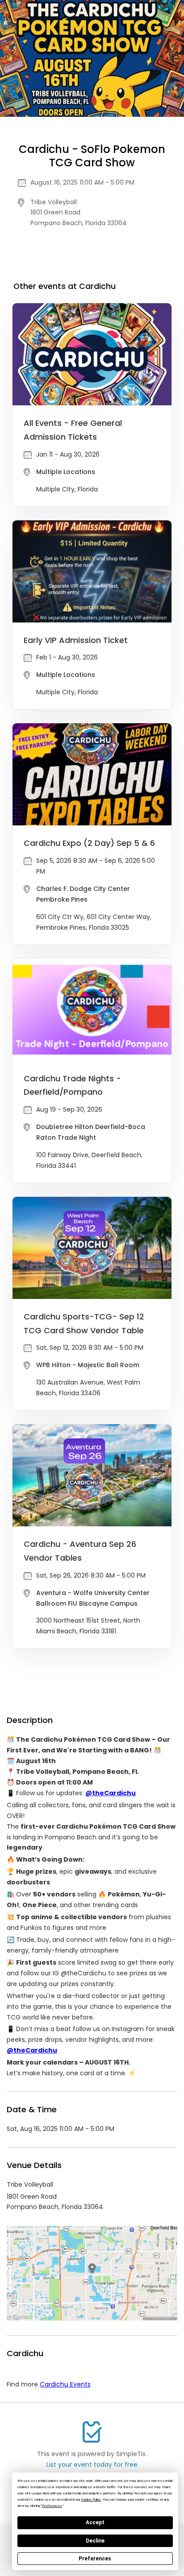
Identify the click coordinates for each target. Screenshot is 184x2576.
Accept (95, 2522)
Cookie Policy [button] (91, 2500)
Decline (95, 2541)
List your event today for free (92, 2465)
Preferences (95, 2559)
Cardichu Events (65, 2384)
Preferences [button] (52, 2506)
